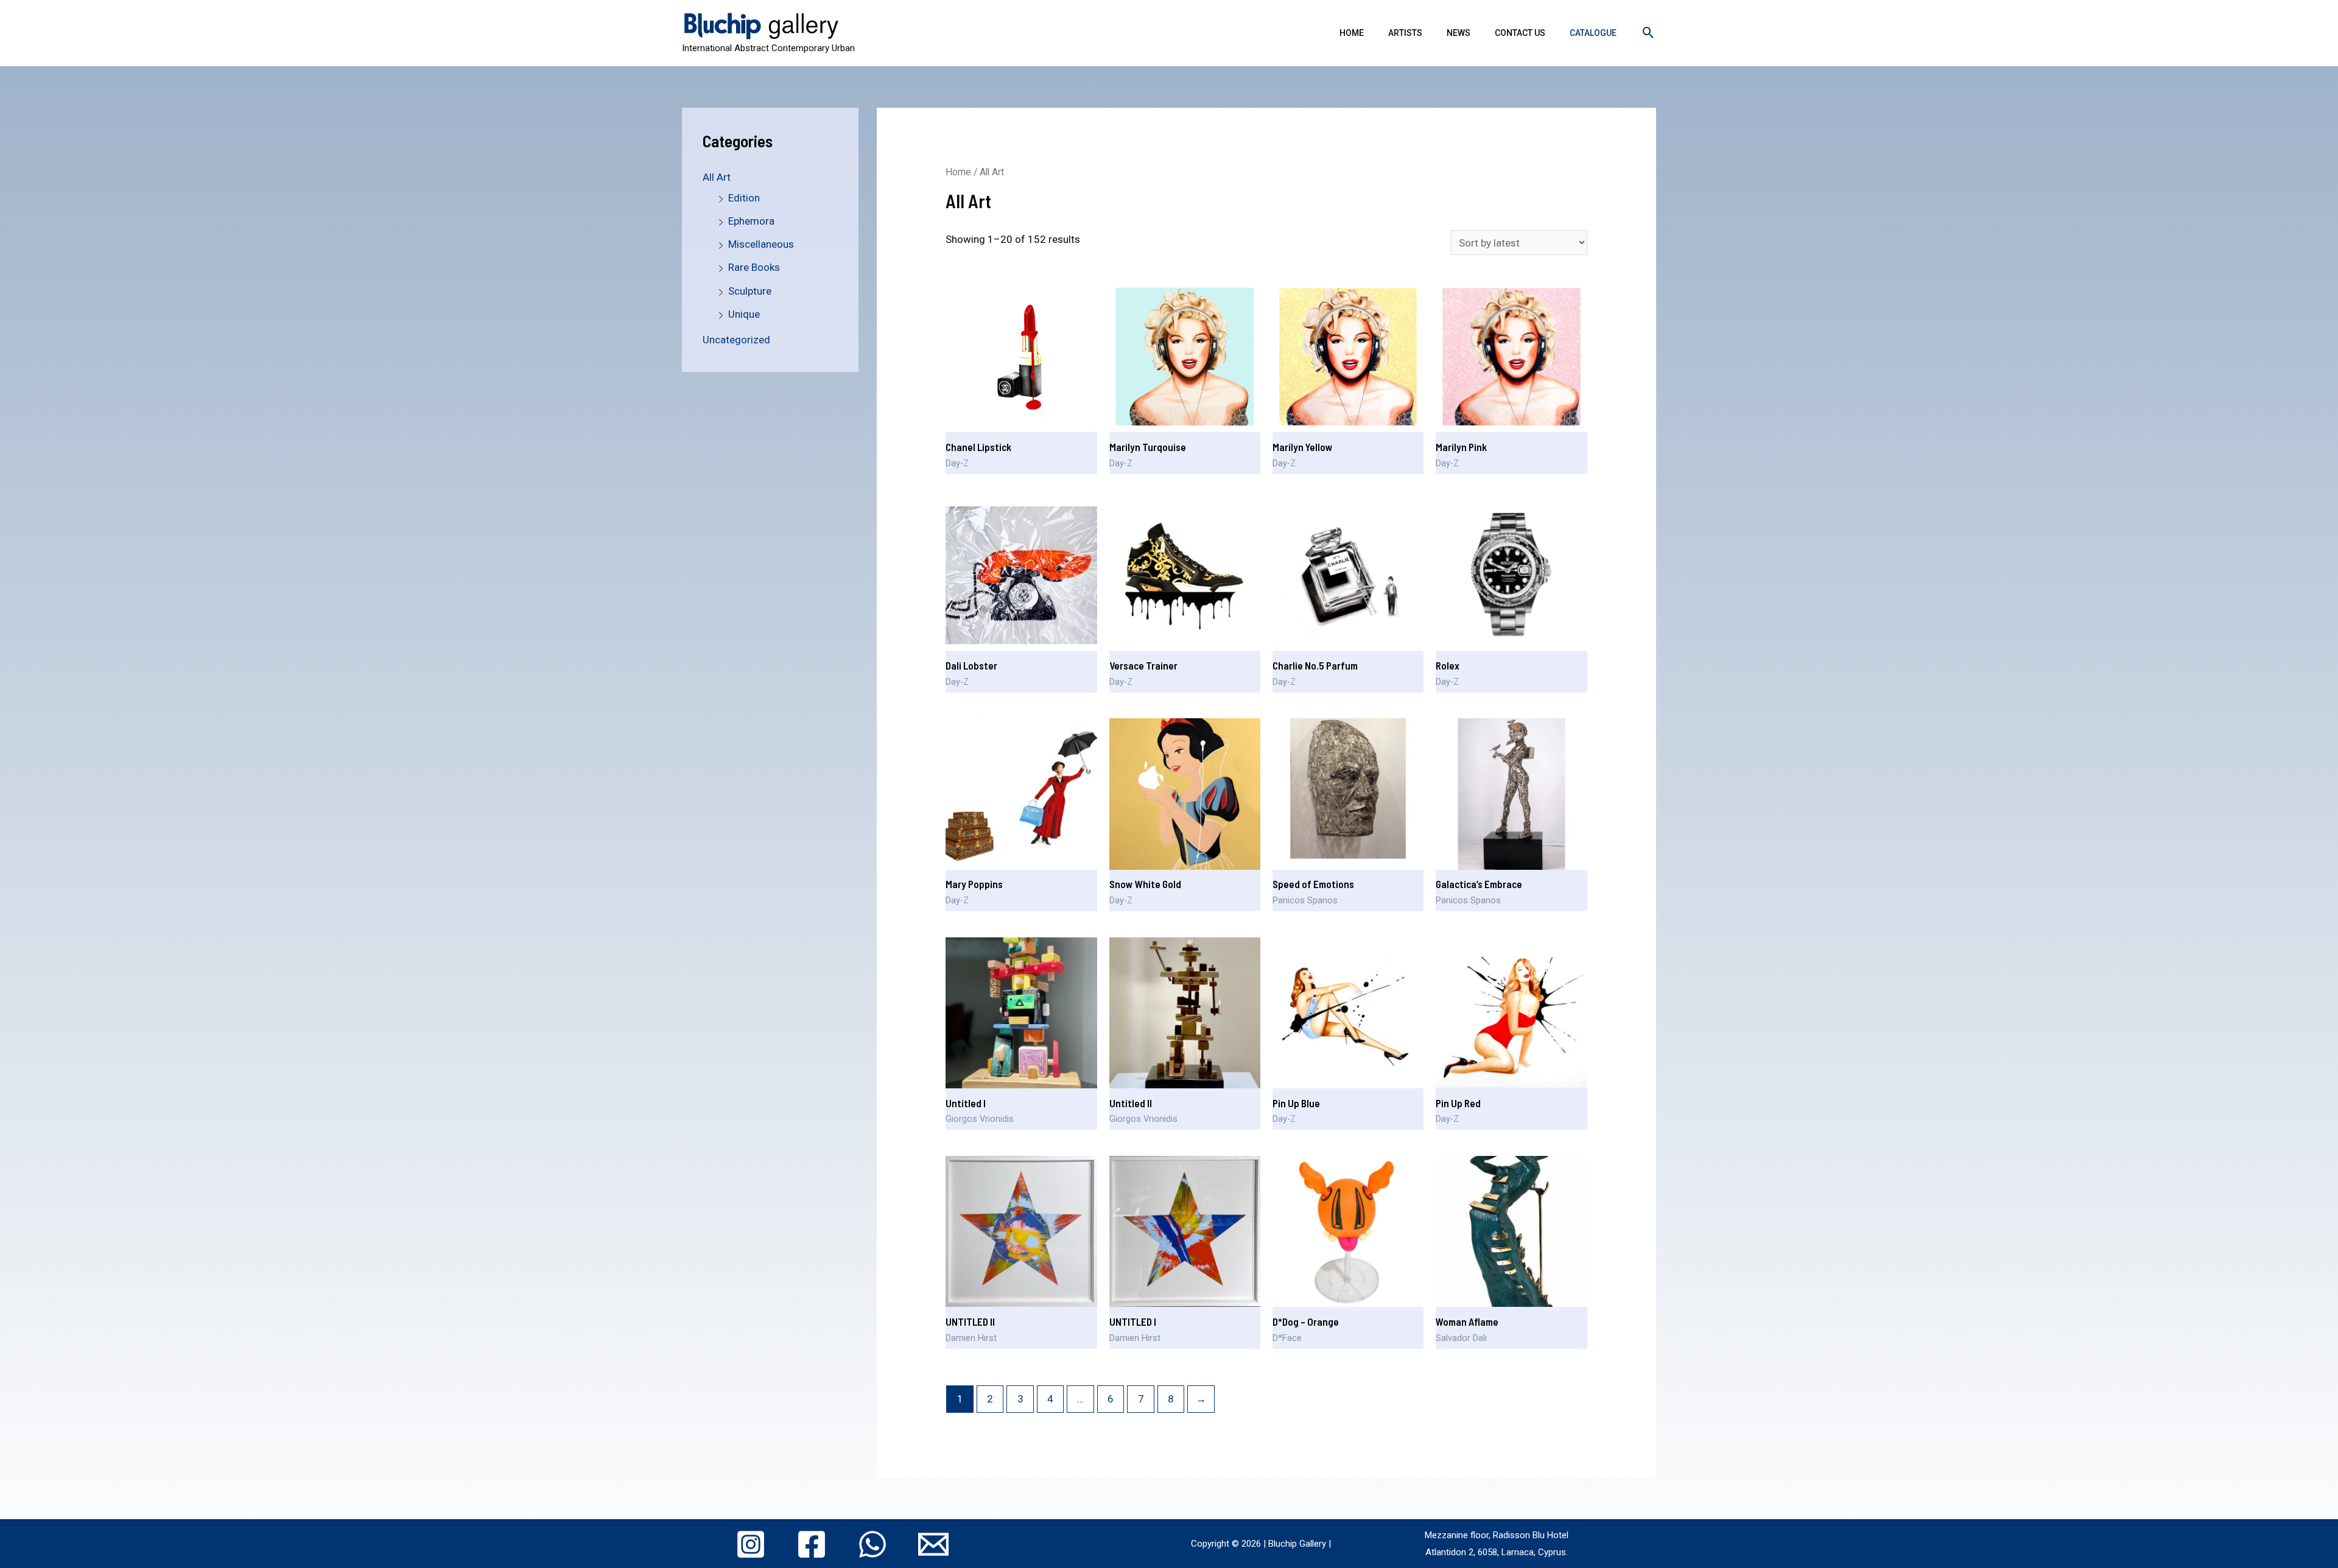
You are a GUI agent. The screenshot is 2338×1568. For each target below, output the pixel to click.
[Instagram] (751, 1544)
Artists (1405, 33)
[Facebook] (812, 1544)
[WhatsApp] (872, 1544)
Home (1352, 33)
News (1459, 33)
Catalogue (1593, 33)
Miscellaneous (761, 244)
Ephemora (751, 221)
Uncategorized (736, 340)
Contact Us (1520, 33)
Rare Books (754, 267)
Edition (744, 198)
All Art (717, 177)
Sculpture (750, 291)
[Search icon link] (1648, 33)
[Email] (933, 1544)
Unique (744, 314)
